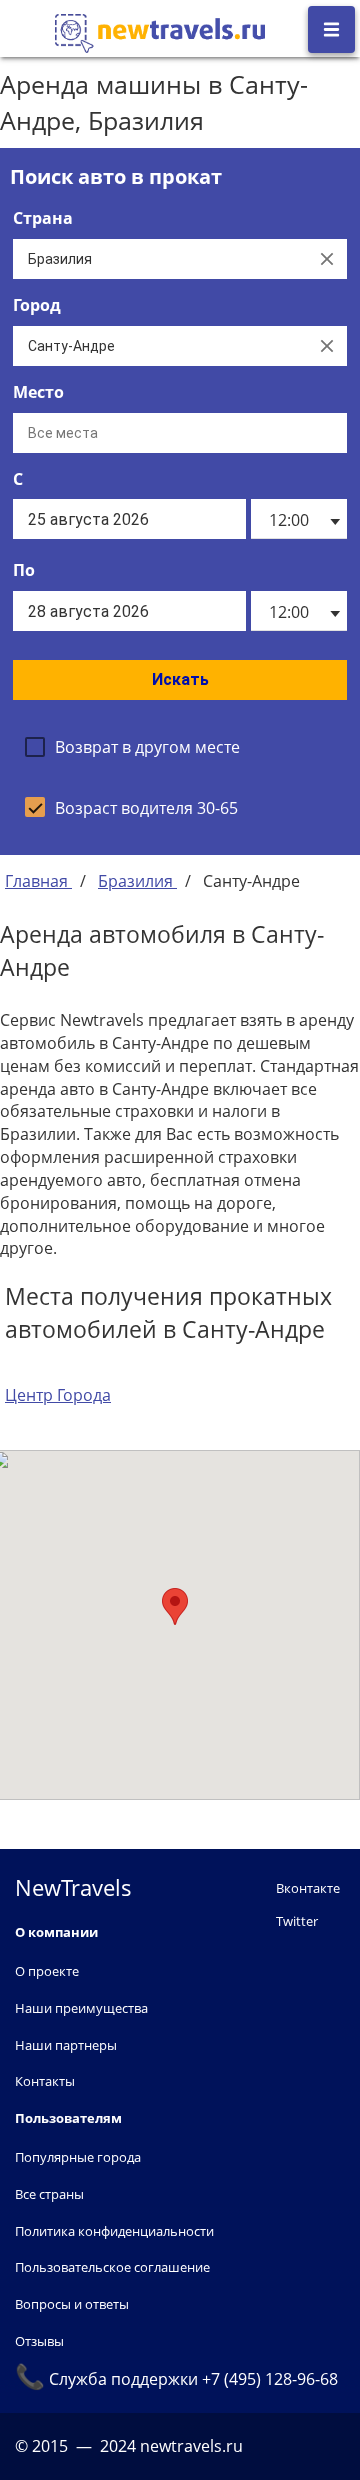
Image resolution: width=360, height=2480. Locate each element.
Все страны (49, 2194)
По (24, 570)
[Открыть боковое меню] (331, 29)
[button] (175, 1606)
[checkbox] (132, 747)
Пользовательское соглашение (112, 2267)
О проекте (47, 1971)
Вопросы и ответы (72, 2304)
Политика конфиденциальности (114, 2231)
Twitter (297, 1921)
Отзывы (39, 2341)
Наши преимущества (81, 2008)
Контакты (45, 2081)
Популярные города (78, 2157)
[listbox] (298, 519)
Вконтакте (308, 1888)
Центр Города (58, 1395)
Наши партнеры (66, 2045)
